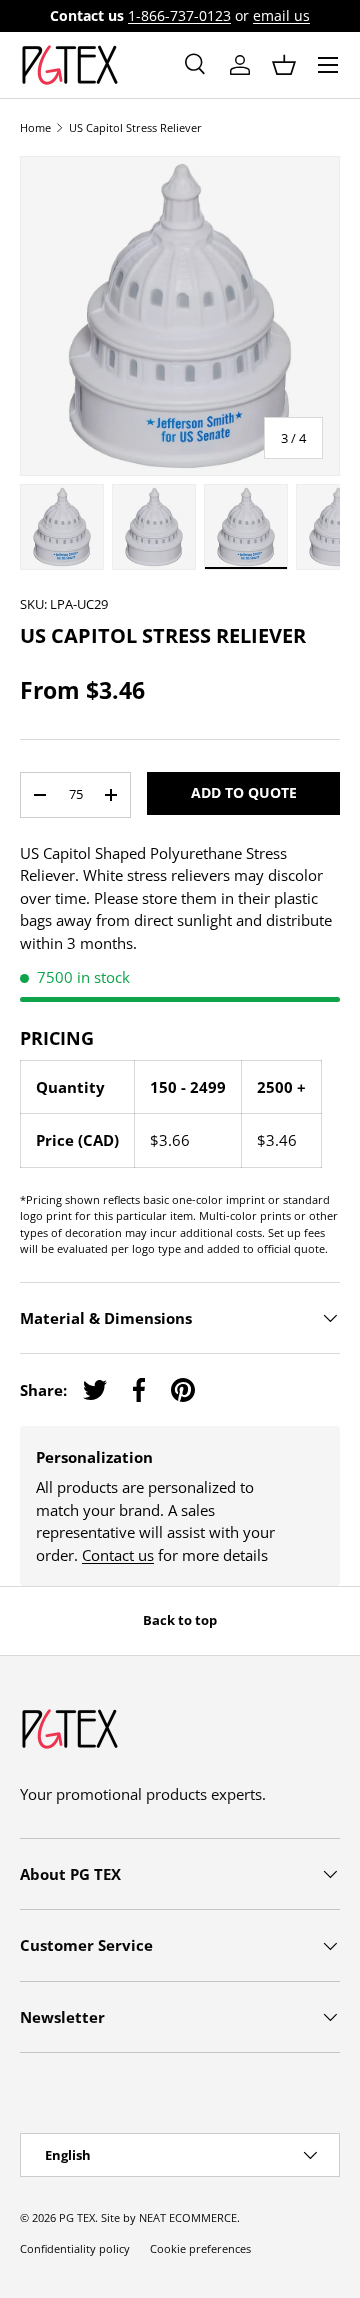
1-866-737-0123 (179, 16)
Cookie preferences (200, 2248)
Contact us (118, 1555)
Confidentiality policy (75, 2248)
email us (281, 16)
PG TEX (77, 2217)
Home (35, 127)
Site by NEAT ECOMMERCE (169, 2217)
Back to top (180, 1620)
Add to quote (244, 792)
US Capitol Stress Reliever (135, 127)
